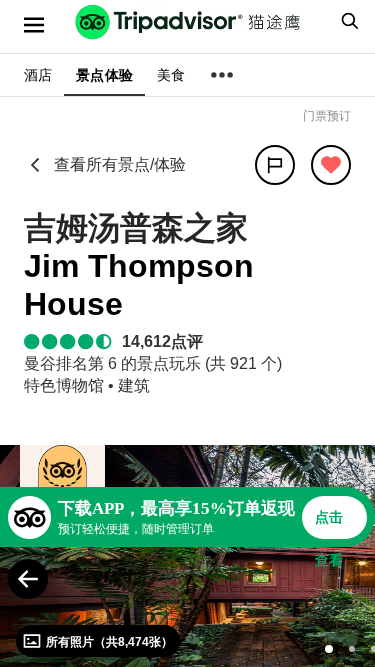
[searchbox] (347, 21)
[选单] (34, 25)
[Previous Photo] (28, 579)
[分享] (275, 165)
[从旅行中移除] (331, 165)
